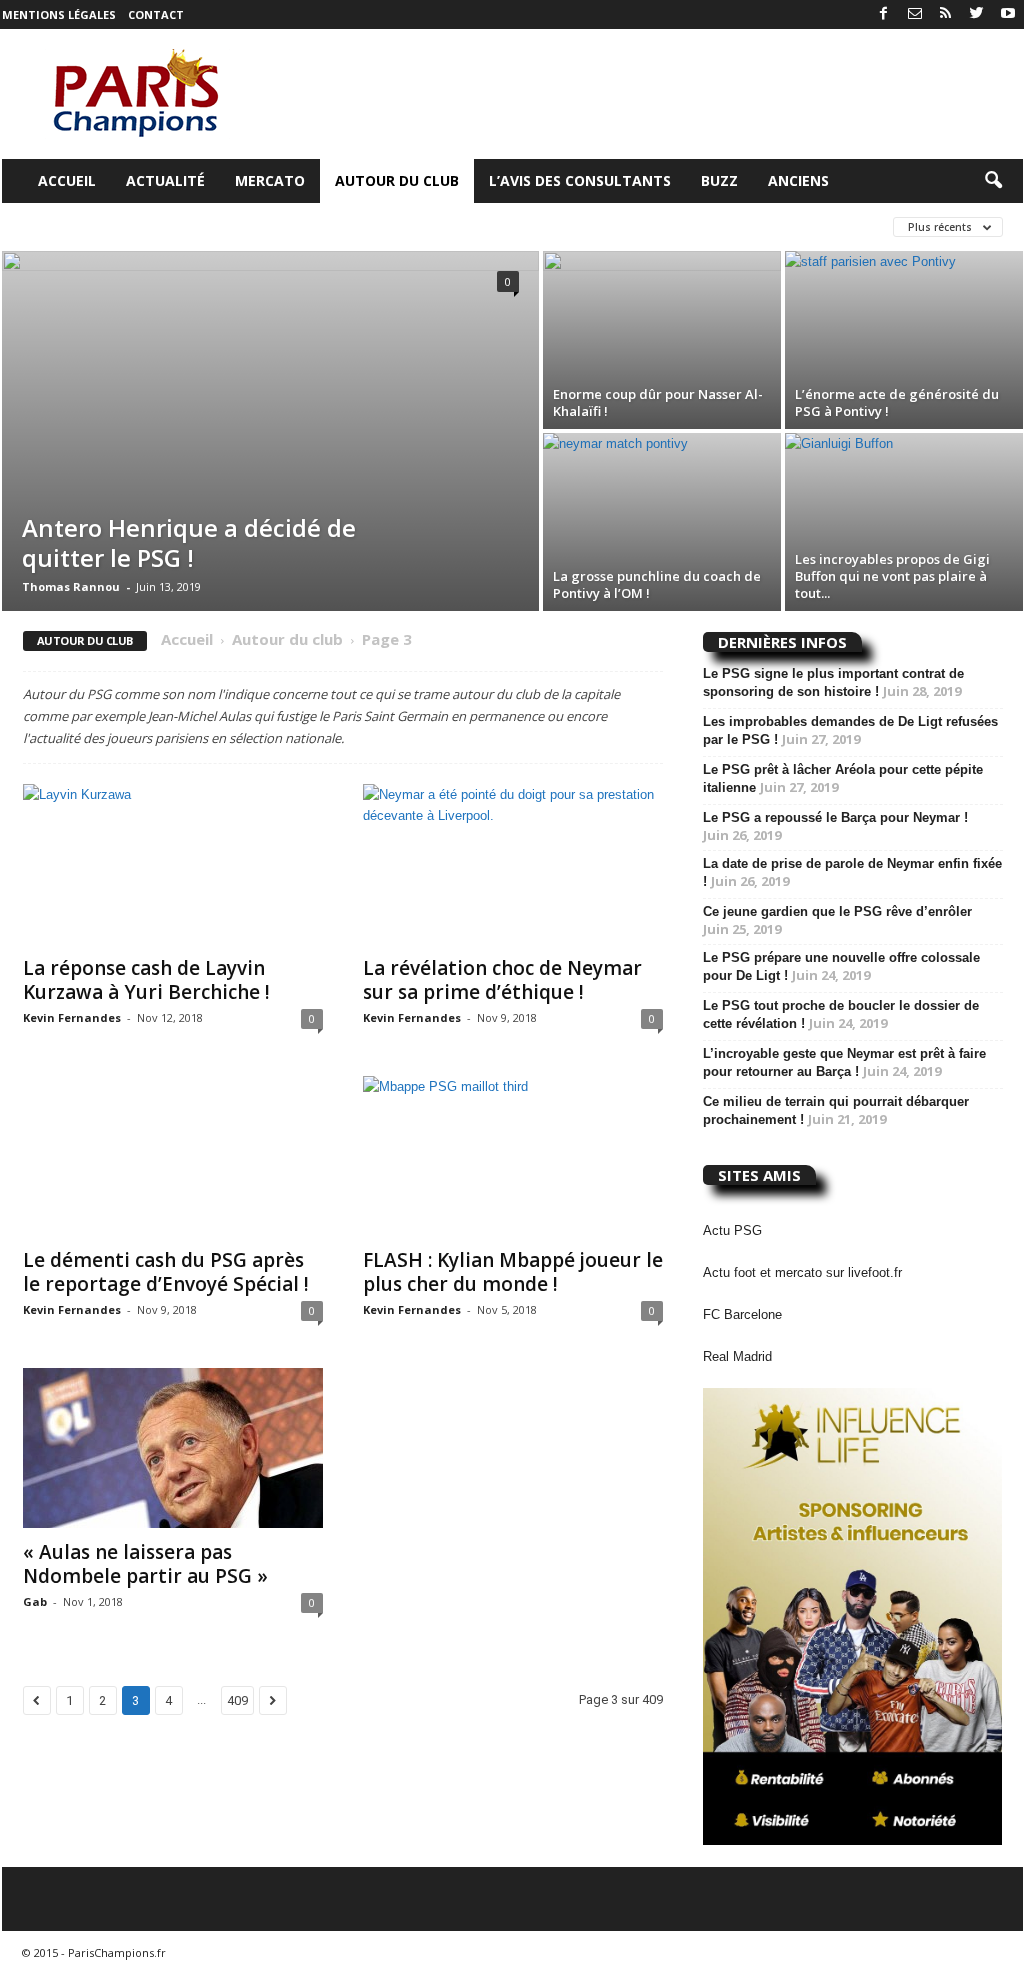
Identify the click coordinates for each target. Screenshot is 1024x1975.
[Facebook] (884, 14)
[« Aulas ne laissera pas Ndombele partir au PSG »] (173, 1448)
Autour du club (397, 180)
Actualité (165, 180)
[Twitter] (977, 14)
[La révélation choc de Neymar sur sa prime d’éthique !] (513, 864)
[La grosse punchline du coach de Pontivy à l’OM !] (662, 522)
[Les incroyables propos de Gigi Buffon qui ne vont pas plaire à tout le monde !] (904, 522)
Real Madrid (737, 1356)
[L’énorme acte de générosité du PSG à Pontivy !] (904, 340)
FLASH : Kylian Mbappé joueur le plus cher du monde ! (513, 1272)
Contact (156, 14)
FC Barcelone (742, 1314)
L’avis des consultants (580, 180)
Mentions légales (59, 14)
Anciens (798, 180)
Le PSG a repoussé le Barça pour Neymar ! (835, 817)
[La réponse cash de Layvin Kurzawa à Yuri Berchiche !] (173, 864)
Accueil (67, 180)
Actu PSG (732, 1230)
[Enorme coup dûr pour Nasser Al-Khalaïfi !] (662, 340)
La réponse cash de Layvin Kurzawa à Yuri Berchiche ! (146, 980)
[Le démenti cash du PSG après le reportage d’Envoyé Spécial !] (173, 1156)
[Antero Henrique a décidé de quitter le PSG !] (270, 431)
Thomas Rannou (71, 586)
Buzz (719, 180)
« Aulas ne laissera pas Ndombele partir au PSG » (145, 1564)
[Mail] (915, 14)
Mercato (270, 180)
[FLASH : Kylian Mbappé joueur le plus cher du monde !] (513, 1156)
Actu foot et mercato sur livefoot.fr (802, 1272)
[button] (993, 181)
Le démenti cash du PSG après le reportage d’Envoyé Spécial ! (166, 1272)
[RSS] (946, 14)
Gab (35, 1601)
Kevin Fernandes (72, 1017)
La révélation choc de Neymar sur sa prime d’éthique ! (502, 980)
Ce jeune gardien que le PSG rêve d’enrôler (837, 911)
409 (237, 1700)
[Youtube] (1008, 14)
